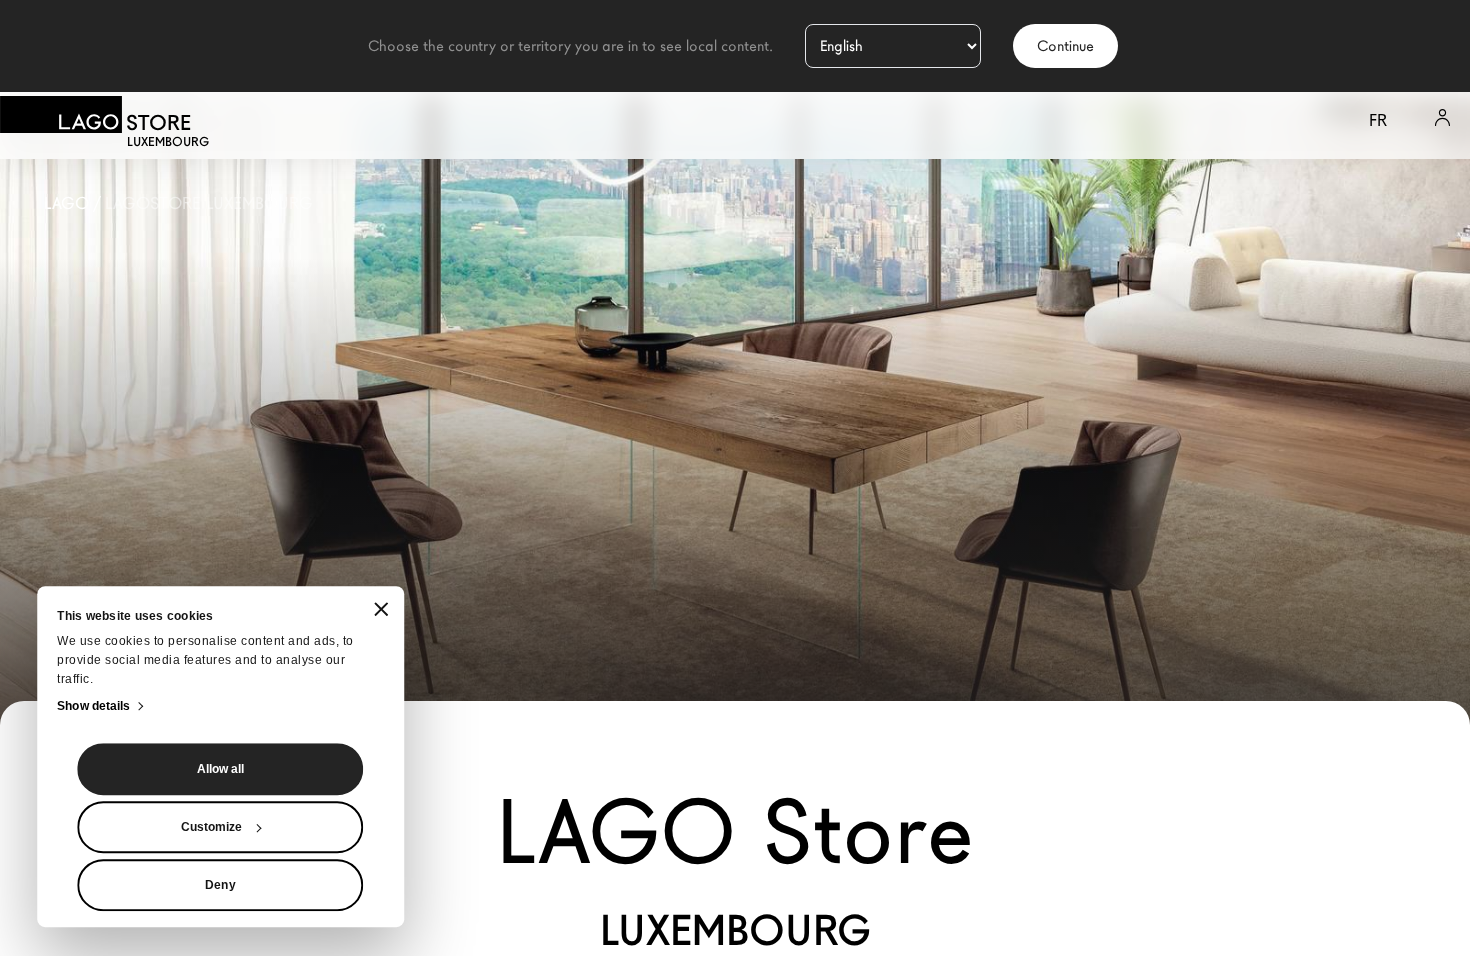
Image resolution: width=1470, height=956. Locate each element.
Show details (93, 706)
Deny (220, 885)
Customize (212, 827)
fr (1378, 120)
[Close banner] (381, 610)
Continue (1065, 46)
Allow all (221, 769)
